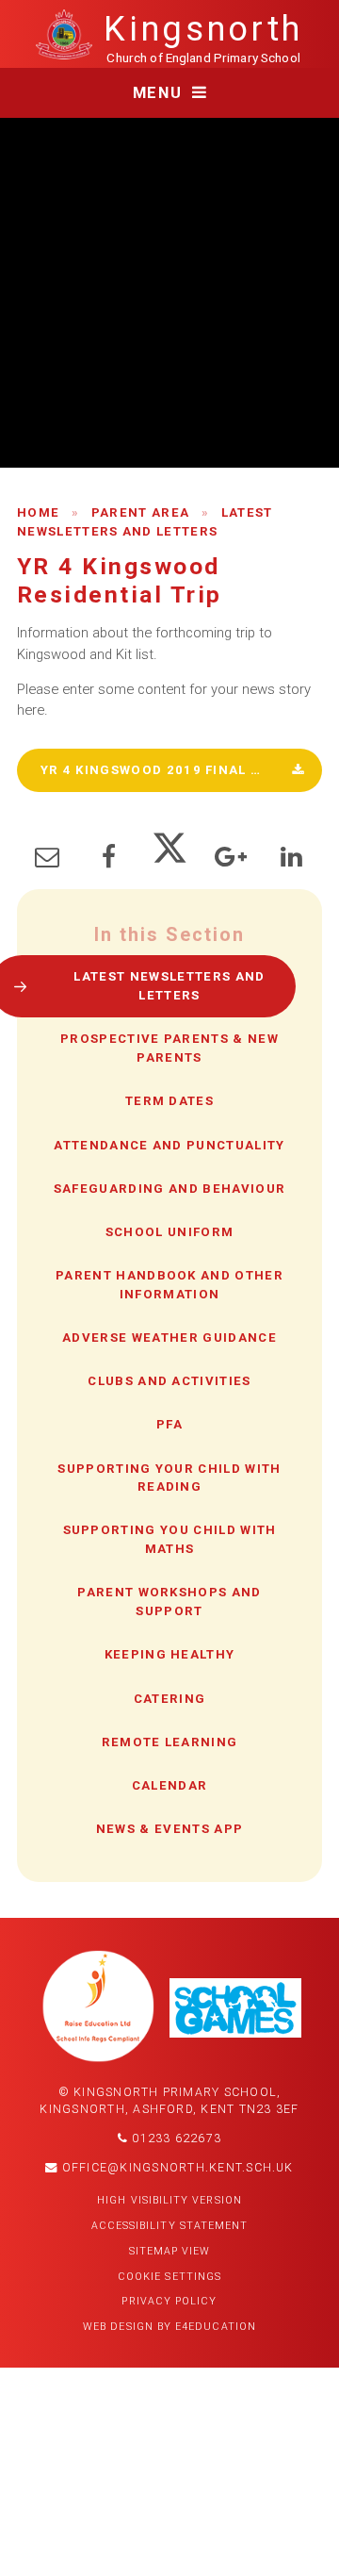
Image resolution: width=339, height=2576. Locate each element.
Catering (170, 1699)
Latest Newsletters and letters (169, 986)
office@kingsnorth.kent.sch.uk (176, 2168)
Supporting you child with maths (170, 1539)
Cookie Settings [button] (169, 2277)
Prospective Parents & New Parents (169, 1048)
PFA (169, 1424)
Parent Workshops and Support (169, 1602)
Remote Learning (170, 1742)
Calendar (170, 1785)
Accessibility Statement (170, 2226)
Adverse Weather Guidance (169, 1338)
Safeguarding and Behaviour (169, 1189)
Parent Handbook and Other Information (169, 1285)
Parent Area (141, 512)
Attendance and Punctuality (169, 1145)
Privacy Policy (169, 2301)
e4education (216, 2327)
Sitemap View (170, 2251)
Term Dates (169, 1101)
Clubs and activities (169, 1381)
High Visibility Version (169, 2200)
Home (38, 512)
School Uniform (169, 1232)
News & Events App (169, 1829)
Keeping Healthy (170, 1654)
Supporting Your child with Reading (169, 1478)
